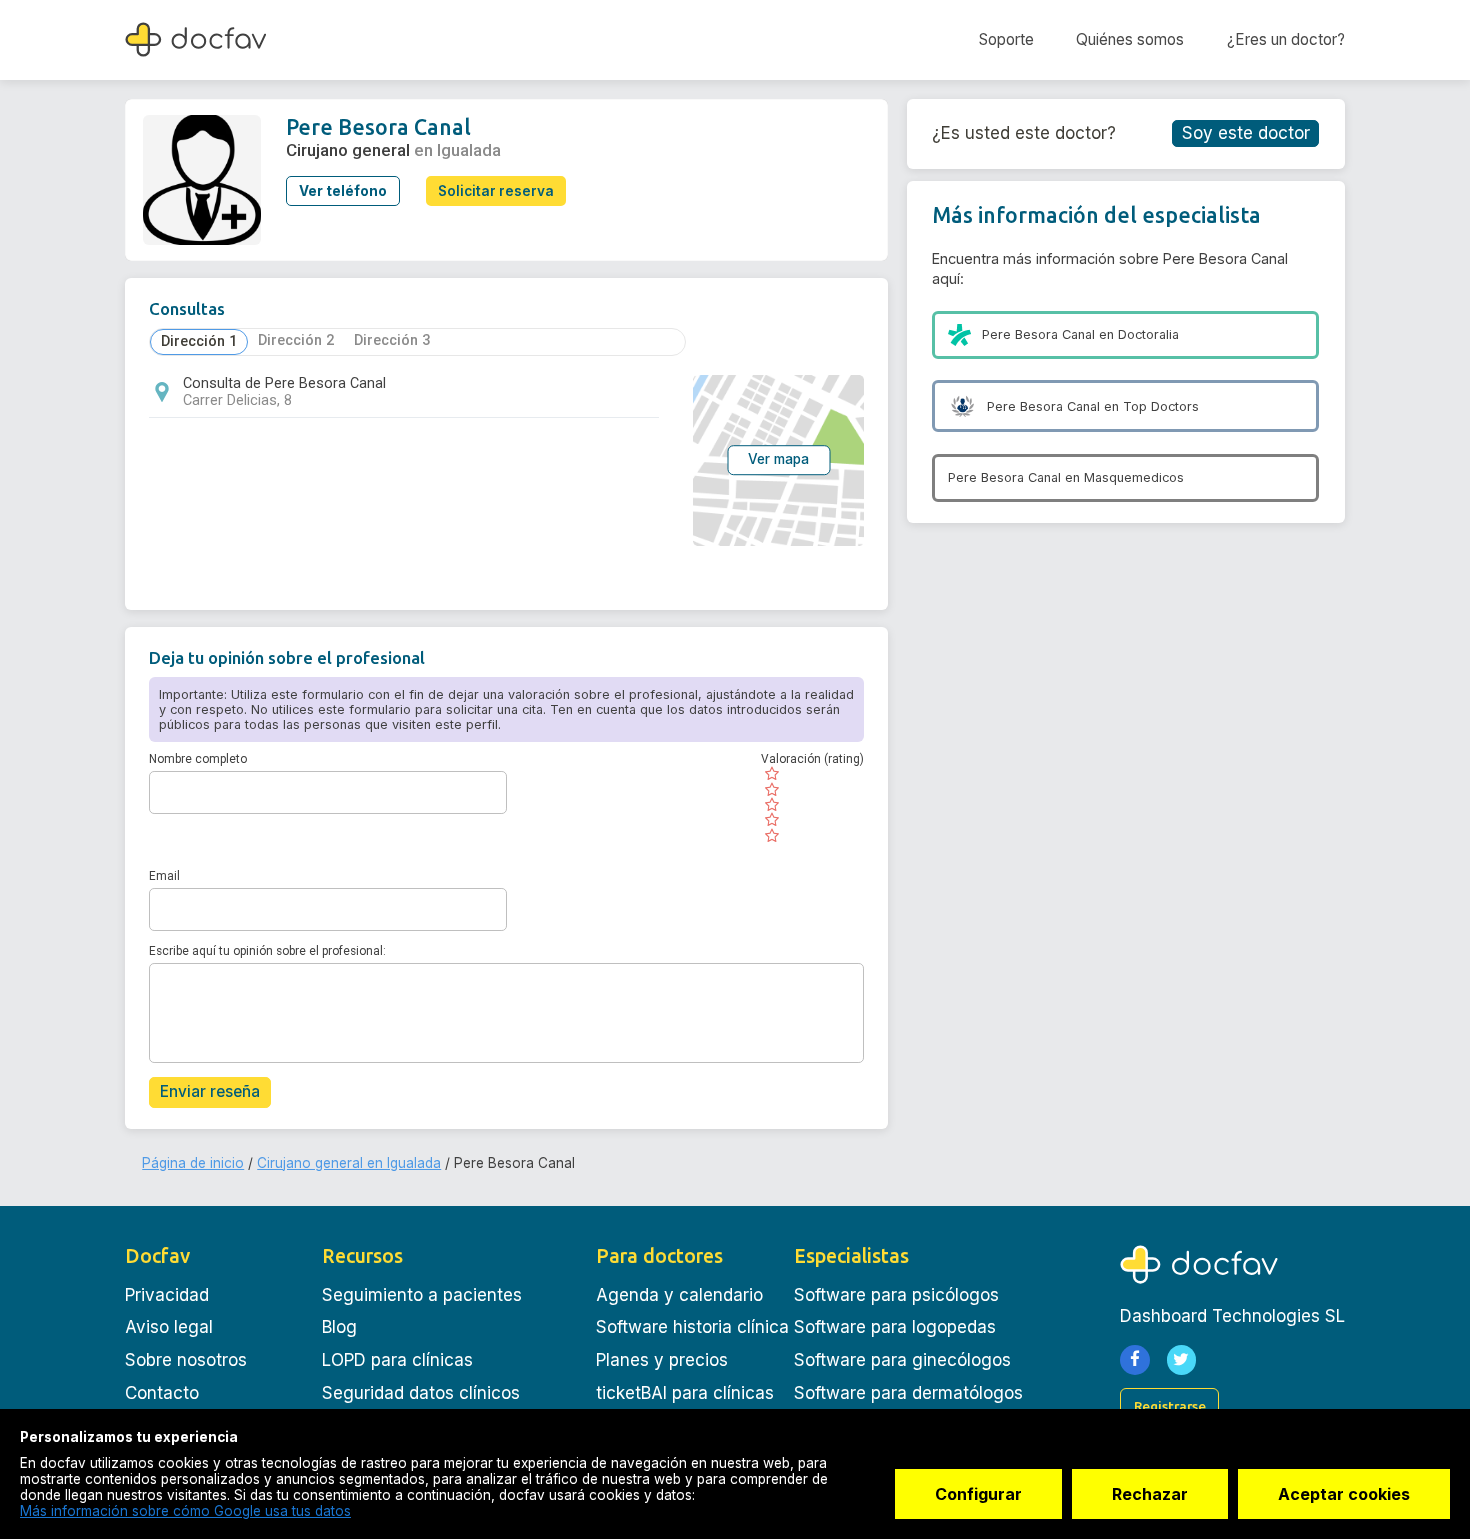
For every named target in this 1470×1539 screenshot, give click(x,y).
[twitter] (1182, 1360)
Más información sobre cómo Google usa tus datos (185, 1511)
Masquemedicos (1134, 477)
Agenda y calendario (679, 1295)
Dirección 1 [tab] (199, 341)
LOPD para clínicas (397, 1360)
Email (164, 876)
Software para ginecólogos (902, 1360)
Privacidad (167, 1295)
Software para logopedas (895, 1327)
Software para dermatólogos (908, 1393)
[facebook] (1135, 1360)
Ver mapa (778, 460)
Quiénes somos (1130, 39)
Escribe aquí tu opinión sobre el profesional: (267, 951)
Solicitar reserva (496, 191)
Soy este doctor (1246, 133)
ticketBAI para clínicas (685, 1393)
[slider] (812, 804)
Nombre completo (198, 759)
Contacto (162, 1393)
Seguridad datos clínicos (421, 1393)
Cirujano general (348, 150)
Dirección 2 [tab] (296, 340)
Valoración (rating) (812, 759)
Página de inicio (193, 1163)
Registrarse (1170, 1406)
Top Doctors (1161, 406)
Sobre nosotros (186, 1360)
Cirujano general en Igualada (349, 1163)
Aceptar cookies (1344, 1494)
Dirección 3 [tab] (392, 340)
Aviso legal (169, 1327)
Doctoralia (1148, 334)
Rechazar (1150, 1494)
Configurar (978, 1494)
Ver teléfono (343, 191)
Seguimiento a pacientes (422, 1295)
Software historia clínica (692, 1327)
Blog (339, 1327)
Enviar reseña (210, 1091)
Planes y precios (662, 1360)
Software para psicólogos (896, 1295)
